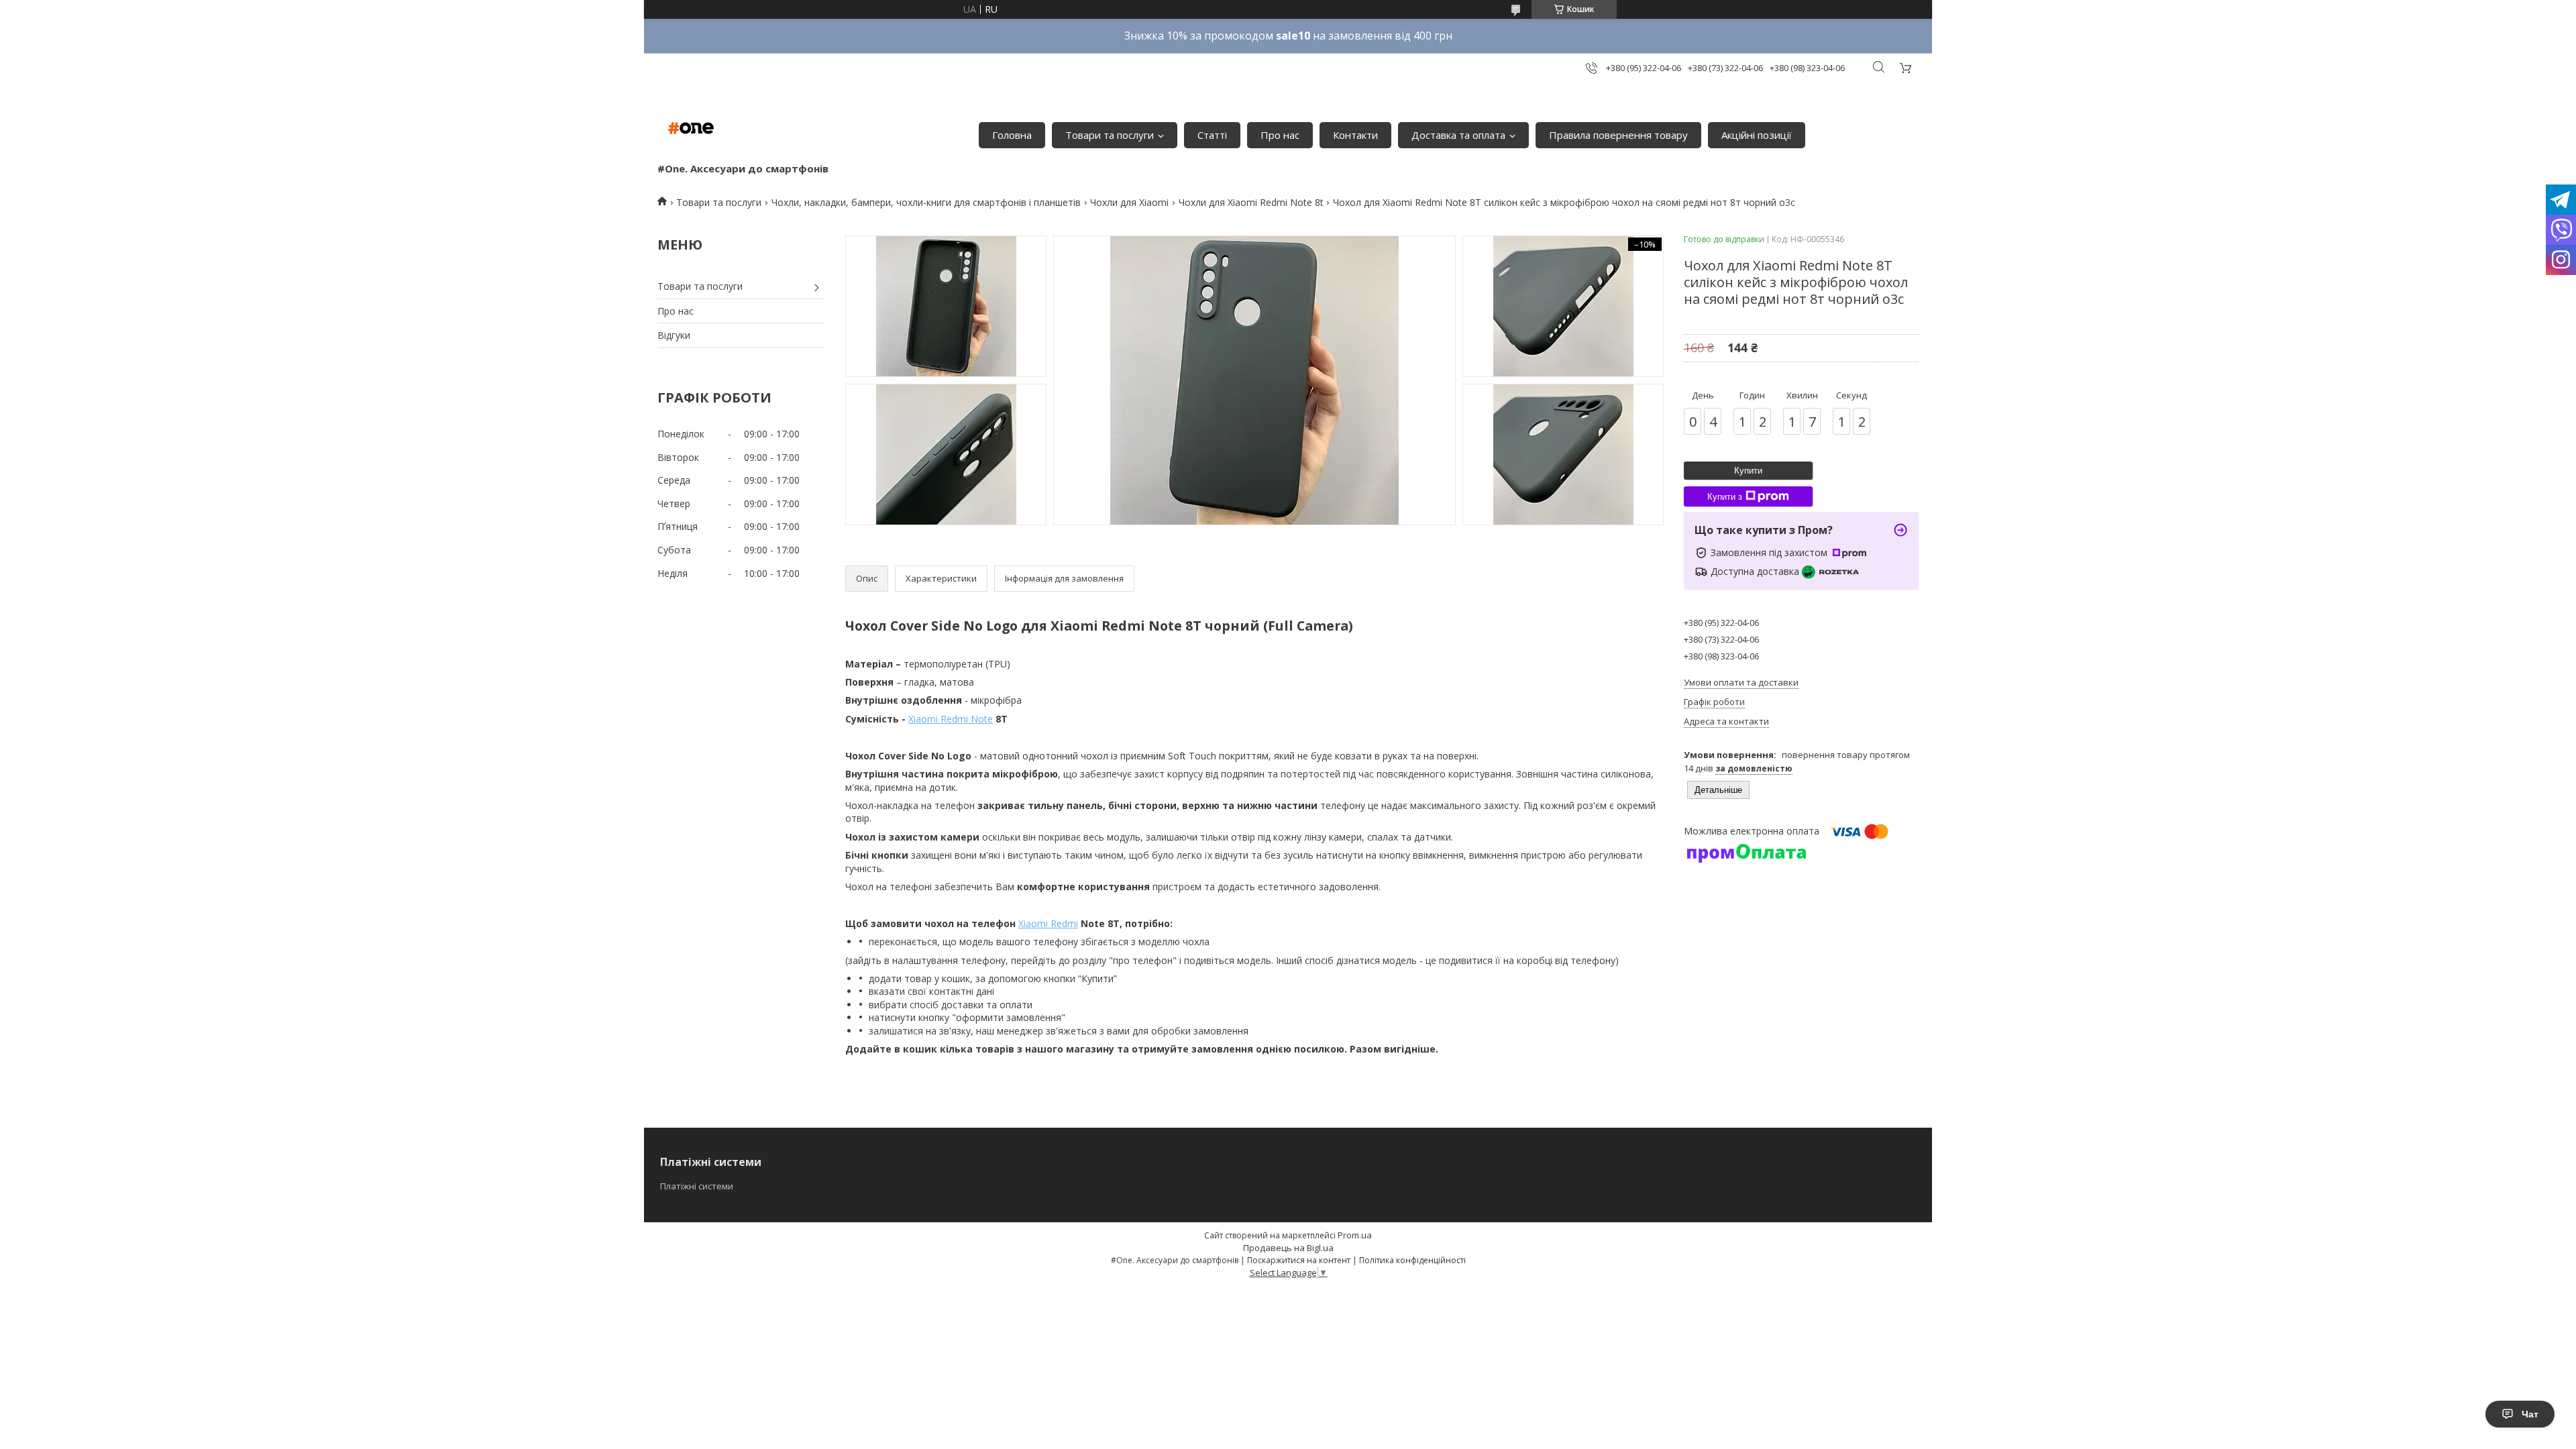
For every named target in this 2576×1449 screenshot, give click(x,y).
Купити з (1725, 497)
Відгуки (674, 335)
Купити (1748, 471)
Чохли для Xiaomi (1129, 202)
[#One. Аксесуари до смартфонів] (691, 128)
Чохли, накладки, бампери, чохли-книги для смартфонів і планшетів (926, 202)
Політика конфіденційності (1412, 1260)
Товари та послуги (1110, 135)
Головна (1012, 135)
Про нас (1280, 135)
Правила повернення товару (1618, 135)
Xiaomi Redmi (1048, 923)
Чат (2530, 1414)
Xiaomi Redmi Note (951, 719)
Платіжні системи (697, 1186)
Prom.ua (1355, 1235)
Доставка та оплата (1458, 135)
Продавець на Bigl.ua (1288, 1248)
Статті (1212, 135)
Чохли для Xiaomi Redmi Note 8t (1251, 202)
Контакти (1355, 135)
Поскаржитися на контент (1299, 1260)
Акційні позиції (1757, 135)
